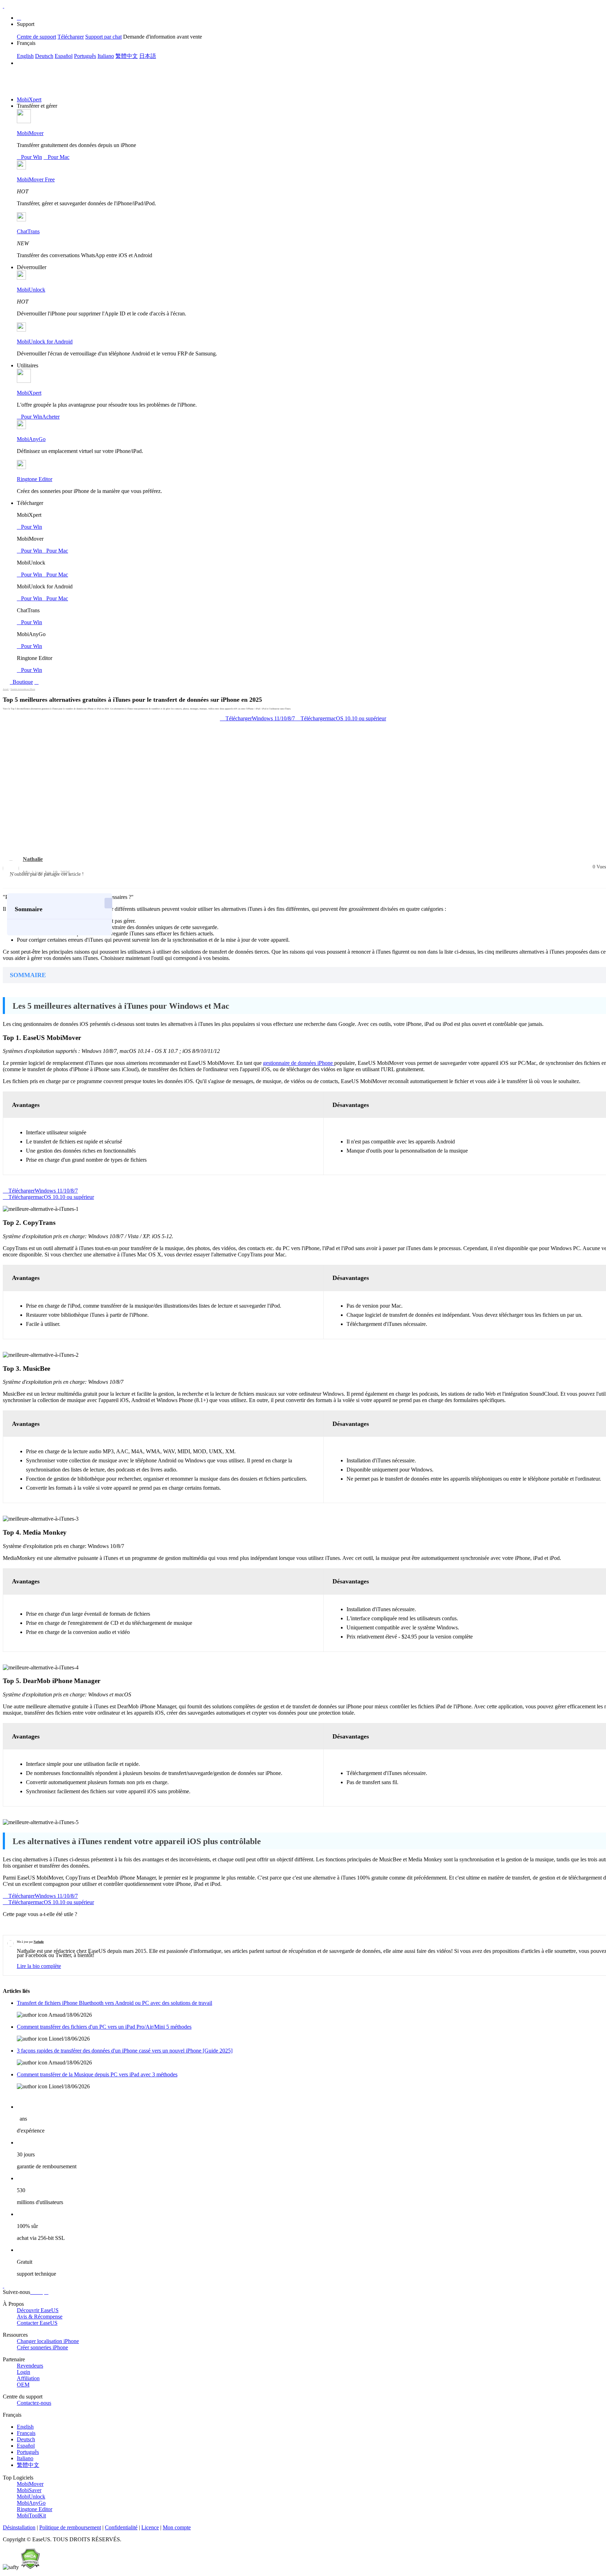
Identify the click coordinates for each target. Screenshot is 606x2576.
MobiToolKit (31, 2515)
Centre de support (36, 37)
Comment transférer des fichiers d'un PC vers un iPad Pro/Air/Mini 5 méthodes (104, 2027)
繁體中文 (127, 56)
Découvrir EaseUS (38, 2310)
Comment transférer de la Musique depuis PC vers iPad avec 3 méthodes (97, 2074)
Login (23, 2372)
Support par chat (103, 37)
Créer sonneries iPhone (42, 2347)
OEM (23, 2385)
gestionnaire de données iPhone (299, 1063)
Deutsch (44, 56)
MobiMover (30, 133)
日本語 (148, 56)
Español (64, 56)
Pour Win (29, 157)
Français (26, 2433)
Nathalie (33, 859)
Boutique (22, 682)
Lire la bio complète (39, 1966)
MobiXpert (29, 99)
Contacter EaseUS (37, 2323)
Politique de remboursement (70, 2527)
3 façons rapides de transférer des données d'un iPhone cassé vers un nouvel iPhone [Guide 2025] (125, 2051)
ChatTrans (28, 231)
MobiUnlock (31, 290)
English (25, 56)
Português (85, 56)
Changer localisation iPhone (48, 2341)
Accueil (6, 689)
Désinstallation (19, 2527)
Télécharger (71, 37)
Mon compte (177, 2527)
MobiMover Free (36, 179)
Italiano (106, 56)
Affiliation (28, 2378)
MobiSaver (29, 2490)
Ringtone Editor (35, 479)
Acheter (51, 417)
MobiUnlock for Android (45, 342)
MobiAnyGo (31, 439)
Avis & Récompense (40, 2317)
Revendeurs (30, 2366)
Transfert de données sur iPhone (23, 689)
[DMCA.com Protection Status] (30, 2567)
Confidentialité (121, 2527)
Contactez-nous (34, 2403)
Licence (150, 2527)
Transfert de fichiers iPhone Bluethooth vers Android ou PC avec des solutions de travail (115, 2003)
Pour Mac (56, 157)
